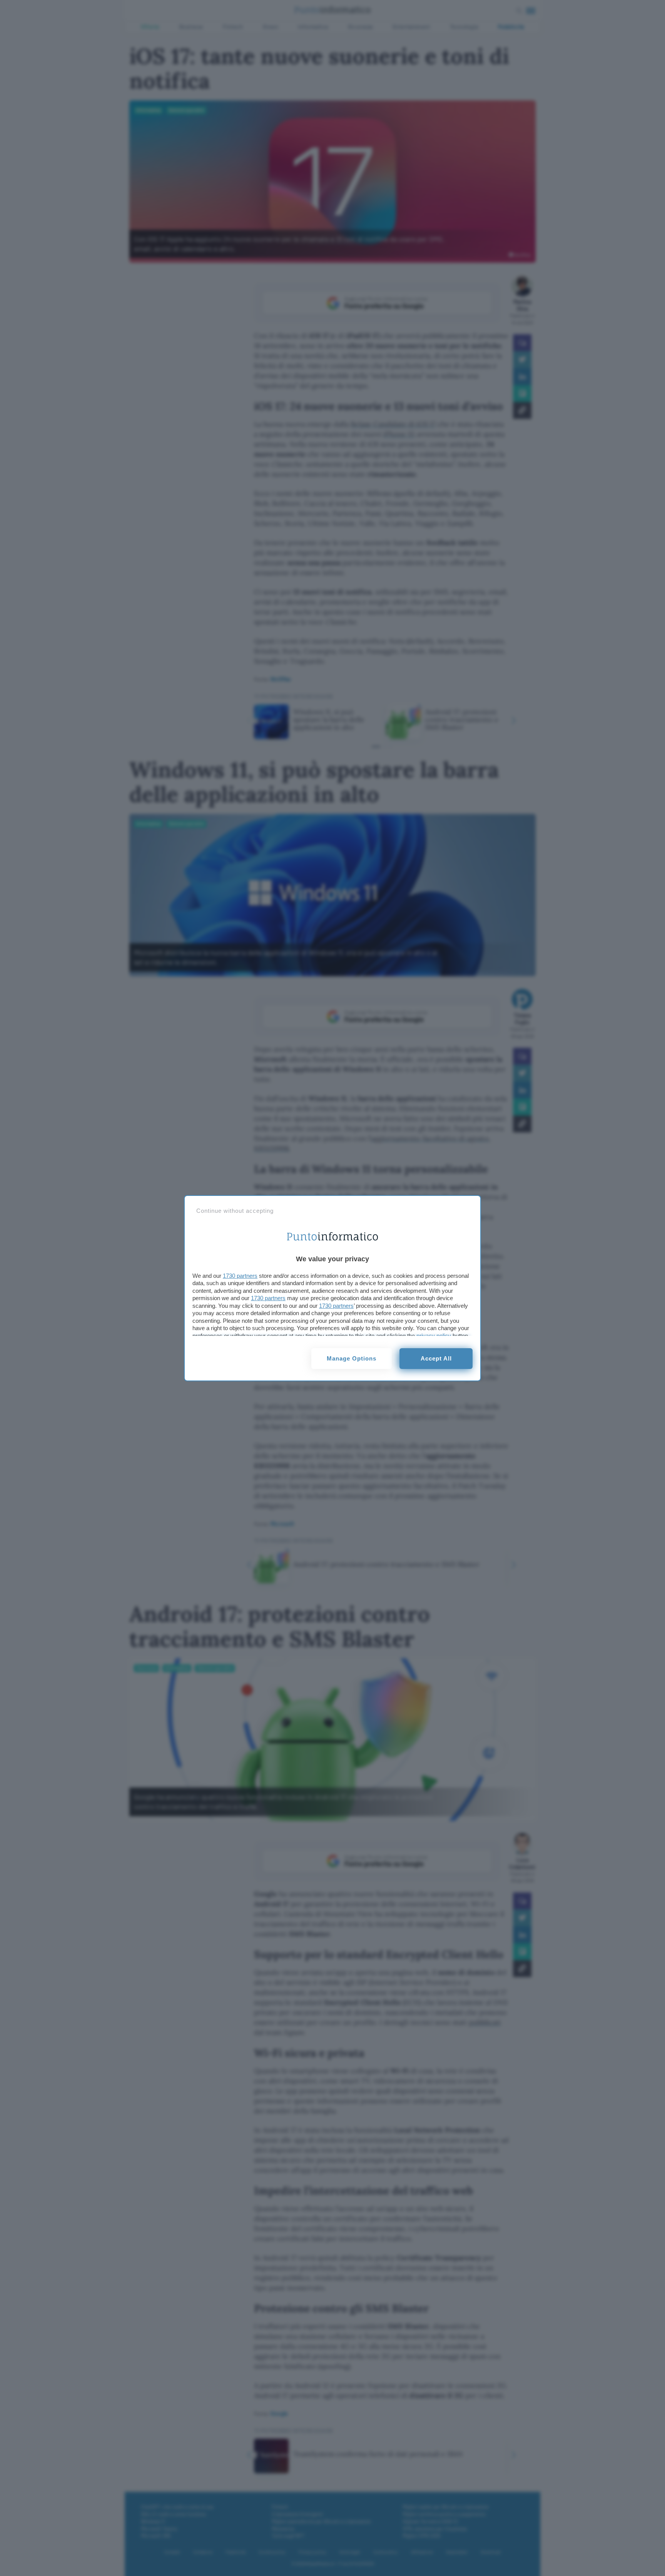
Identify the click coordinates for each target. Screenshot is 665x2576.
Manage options (352, 1358)
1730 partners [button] (240, 1276)
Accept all (436, 1358)
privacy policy (434, 1336)
